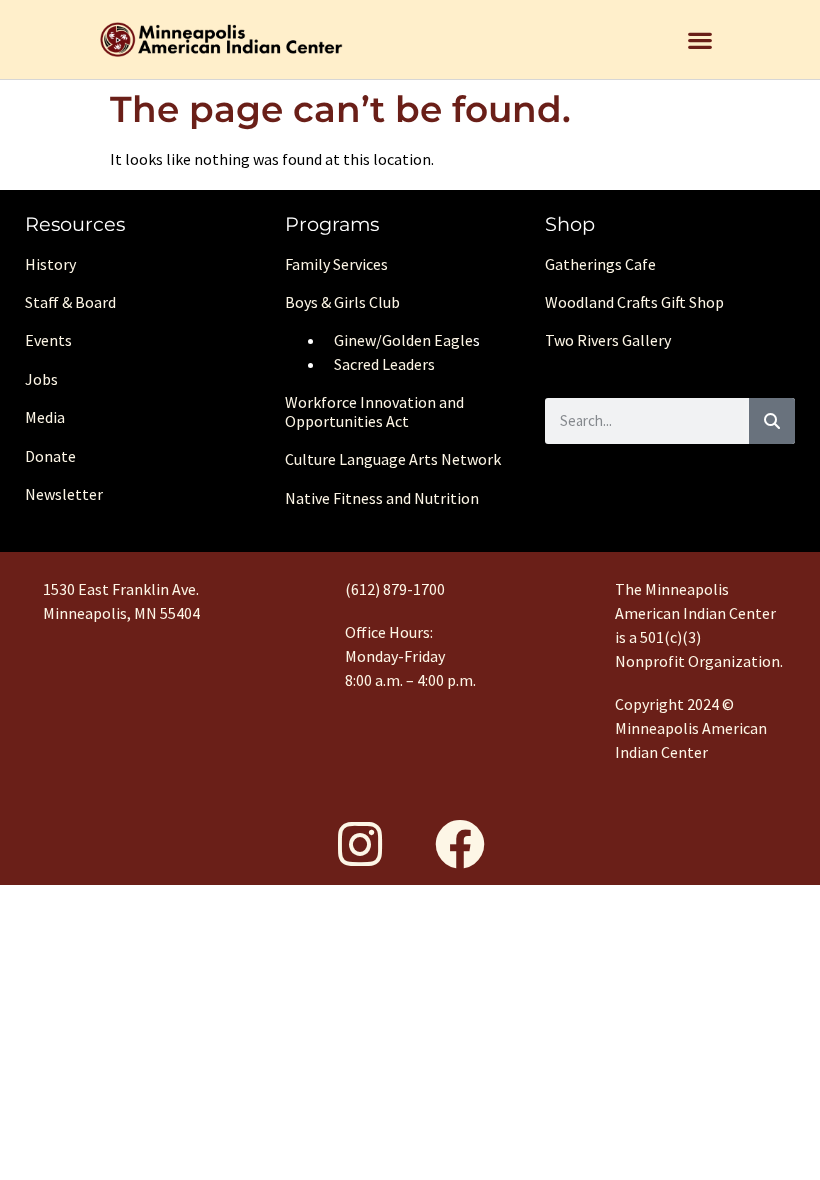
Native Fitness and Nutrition (382, 498)
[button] (700, 39)
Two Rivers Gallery (608, 340)
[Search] (772, 421)
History (50, 264)
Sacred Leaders (384, 364)
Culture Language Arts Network (393, 459)
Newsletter (64, 494)
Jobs (41, 379)
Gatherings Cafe (600, 264)
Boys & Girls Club (342, 302)
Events (48, 340)
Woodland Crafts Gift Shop (634, 302)
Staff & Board (70, 302)
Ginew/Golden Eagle (403, 340)
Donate (50, 456)
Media (45, 417)
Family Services (336, 264)
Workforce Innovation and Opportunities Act (374, 411)
